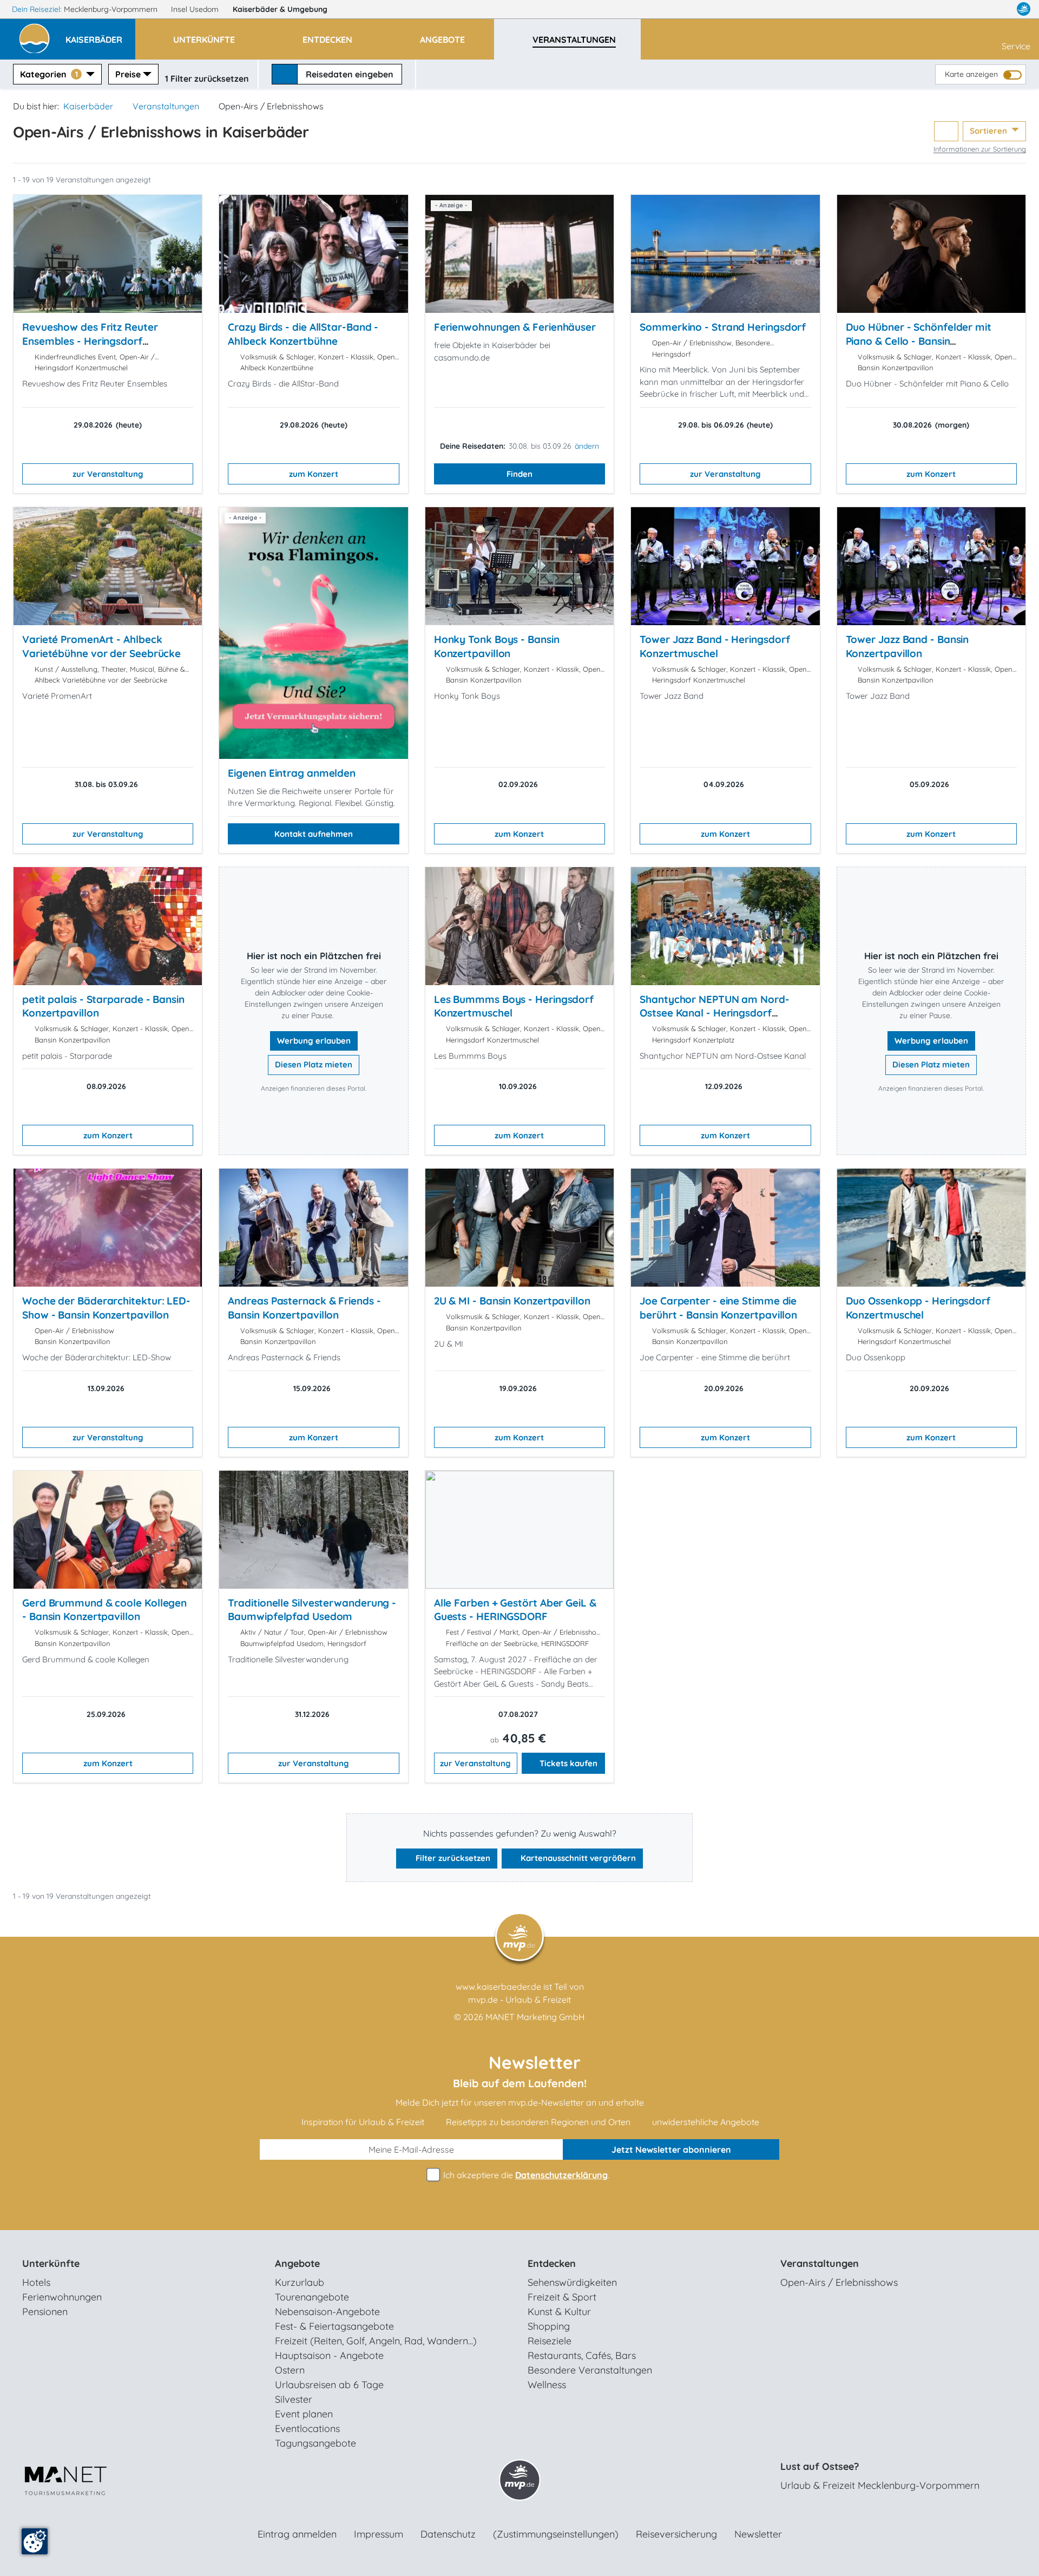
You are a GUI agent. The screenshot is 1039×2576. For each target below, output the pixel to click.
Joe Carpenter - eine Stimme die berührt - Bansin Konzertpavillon (718, 1308)
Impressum (379, 2534)
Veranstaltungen (166, 106)
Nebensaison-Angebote (327, 2312)
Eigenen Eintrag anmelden (292, 773)
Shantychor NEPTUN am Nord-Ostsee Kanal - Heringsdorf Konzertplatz (715, 1013)
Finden (519, 474)
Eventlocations (307, 2428)
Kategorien (49, 74)
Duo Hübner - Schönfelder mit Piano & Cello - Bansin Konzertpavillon (919, 341)
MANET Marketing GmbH (535, 2017)
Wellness (547, 2385)
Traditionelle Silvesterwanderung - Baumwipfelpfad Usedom (312, 1610)
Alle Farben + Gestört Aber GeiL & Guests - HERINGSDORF (515, 1610)
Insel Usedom (196, 9)
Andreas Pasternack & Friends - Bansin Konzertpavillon (304, 1308)
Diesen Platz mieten (314, 1064)
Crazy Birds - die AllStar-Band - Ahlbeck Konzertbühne (303, 334)
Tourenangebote (312, 2297)
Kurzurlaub (300, 2282)
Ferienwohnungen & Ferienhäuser (515, 327)
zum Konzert (314, 474)
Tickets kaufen (568, 1763)
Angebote (297, 2263)
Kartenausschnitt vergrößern (577, 1858)
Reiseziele (550, 2341)
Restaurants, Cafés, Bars (582, 2355)
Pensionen (45, 2312)
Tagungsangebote (315, 2443)
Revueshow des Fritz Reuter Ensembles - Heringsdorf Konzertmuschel (90, 341)
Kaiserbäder (280, 9)
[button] (100, 35)
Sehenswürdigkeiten (572, 2282)
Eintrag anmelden (297, 2534)
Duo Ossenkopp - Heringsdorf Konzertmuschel (918, 1308)
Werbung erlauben (314, 1041)
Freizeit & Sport (562, 2297)
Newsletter (758, 2534)
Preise (128, 74)
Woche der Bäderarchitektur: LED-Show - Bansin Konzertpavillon (106, 1308)
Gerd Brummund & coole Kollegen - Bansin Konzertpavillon (104, 1610)
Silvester (294, 2399)
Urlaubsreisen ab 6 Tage (329, 2385)
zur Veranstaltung (108, 474)
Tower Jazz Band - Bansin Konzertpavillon (908, 646)
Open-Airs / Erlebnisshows (839, 2282)
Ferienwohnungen (62, 2297)
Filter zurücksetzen (452, 1858)
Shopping (549, 2326)
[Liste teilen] (946, 131)
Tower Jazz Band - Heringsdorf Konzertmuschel (715, 646)
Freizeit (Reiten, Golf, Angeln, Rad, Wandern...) (376, 2341)
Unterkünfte (51, 2263)
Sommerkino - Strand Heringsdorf (723, 327)
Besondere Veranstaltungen (590, 2370)
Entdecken (552, 2263)
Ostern (290, 2370)
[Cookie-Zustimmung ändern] (35, 2541)
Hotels (36, 2282)
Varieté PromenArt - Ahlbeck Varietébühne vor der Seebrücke (101, 646)
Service (1016, 46)
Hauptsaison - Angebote (329, 2355)
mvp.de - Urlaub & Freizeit (519, 2000)
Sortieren (989, 131)
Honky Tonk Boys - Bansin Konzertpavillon (497, 646)
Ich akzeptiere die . (525, 2175)
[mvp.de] (1024, 9)
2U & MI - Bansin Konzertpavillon (512, 1301)
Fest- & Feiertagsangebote (334, 2326)
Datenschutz (448, 2534)
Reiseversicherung (676, 2534)
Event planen (304, 2414)
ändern (587, 446)
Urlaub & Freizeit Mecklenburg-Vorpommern (880, 2485)
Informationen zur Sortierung (980, 149)
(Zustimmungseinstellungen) (556, 2534)
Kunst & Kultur (559, 2312)
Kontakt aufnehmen (314, 834)
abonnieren (671, 2149)
